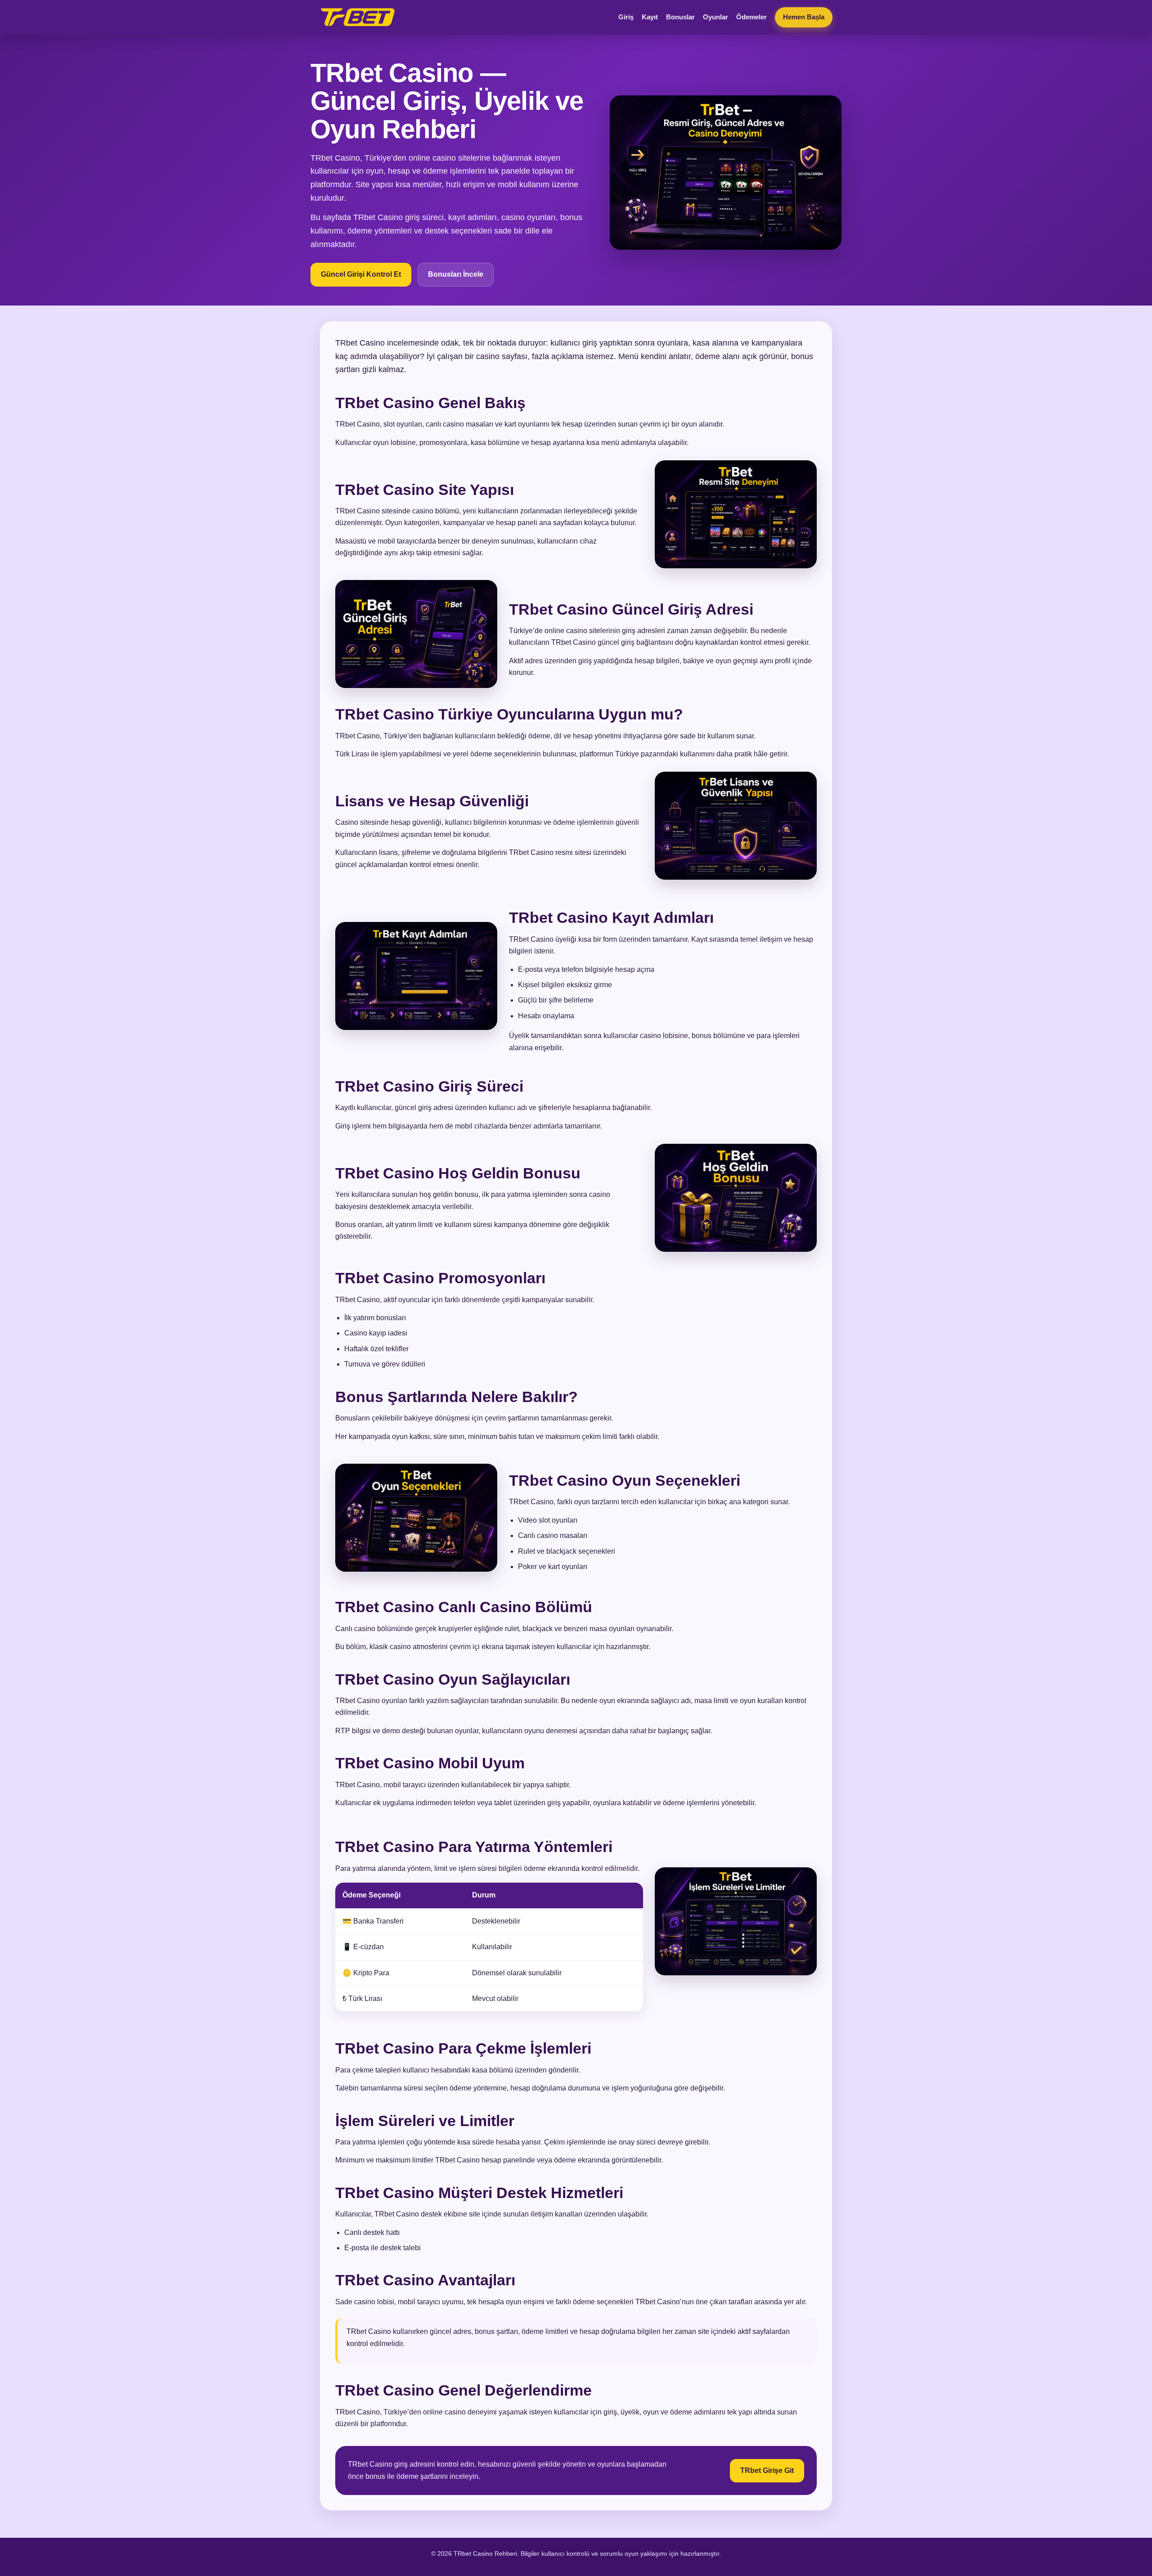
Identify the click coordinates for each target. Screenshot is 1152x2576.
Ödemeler (751, 17)
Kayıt (650, 17)
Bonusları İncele (456, 274)
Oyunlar (715, 17)
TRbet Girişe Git (767, 2470)
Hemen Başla (804, 17)
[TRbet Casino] (358, 17)
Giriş (626, 17)
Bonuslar (680, 17)
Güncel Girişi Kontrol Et (361, 274)
